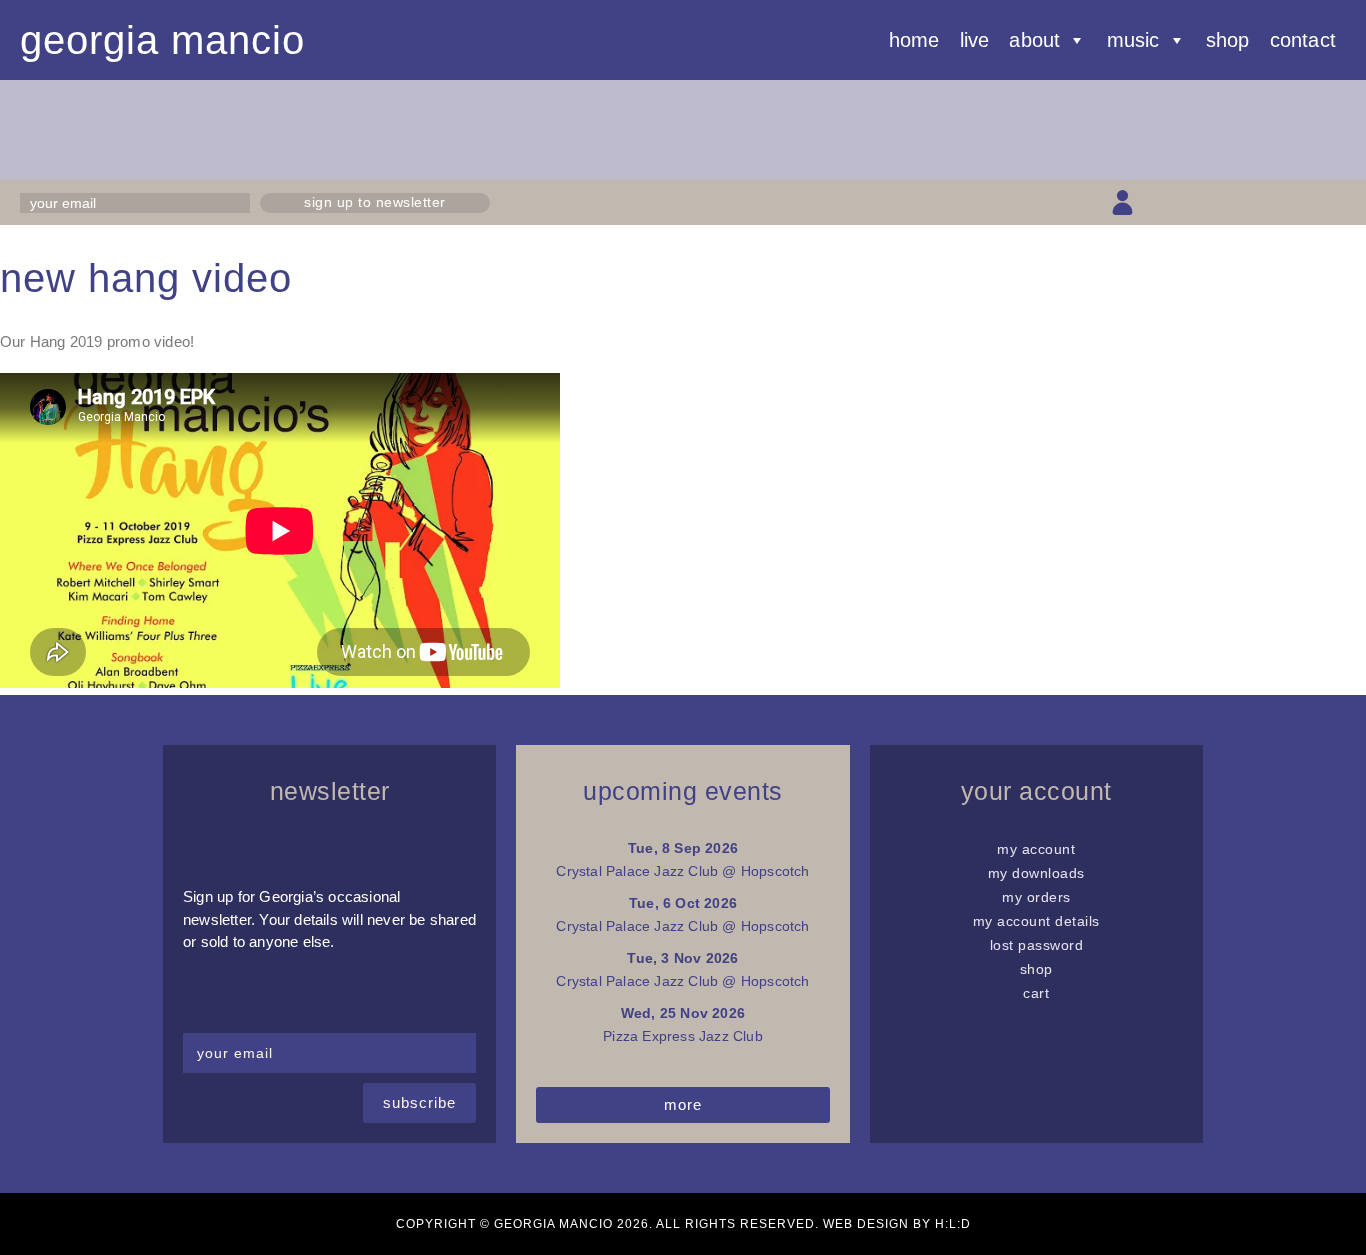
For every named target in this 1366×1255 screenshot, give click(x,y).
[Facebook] (1192, 202)
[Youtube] (1263, 202)
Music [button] (1133, 40)
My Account (1036, 849)
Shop (1228, 40)
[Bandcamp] (1298, 202)
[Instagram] (1227, 202)
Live (975, 40)
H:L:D (953, 1224)
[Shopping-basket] (1157, 202)
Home (914, 40)
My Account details (1036, 921)
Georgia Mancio (162, 40)
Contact (1303, 40)
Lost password (1037, 945)
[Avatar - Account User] (1122, 202)
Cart (1036, 993)
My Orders (1036, 897)
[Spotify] (1333, 202)
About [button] (1034, 40)
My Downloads (1036, 873)
